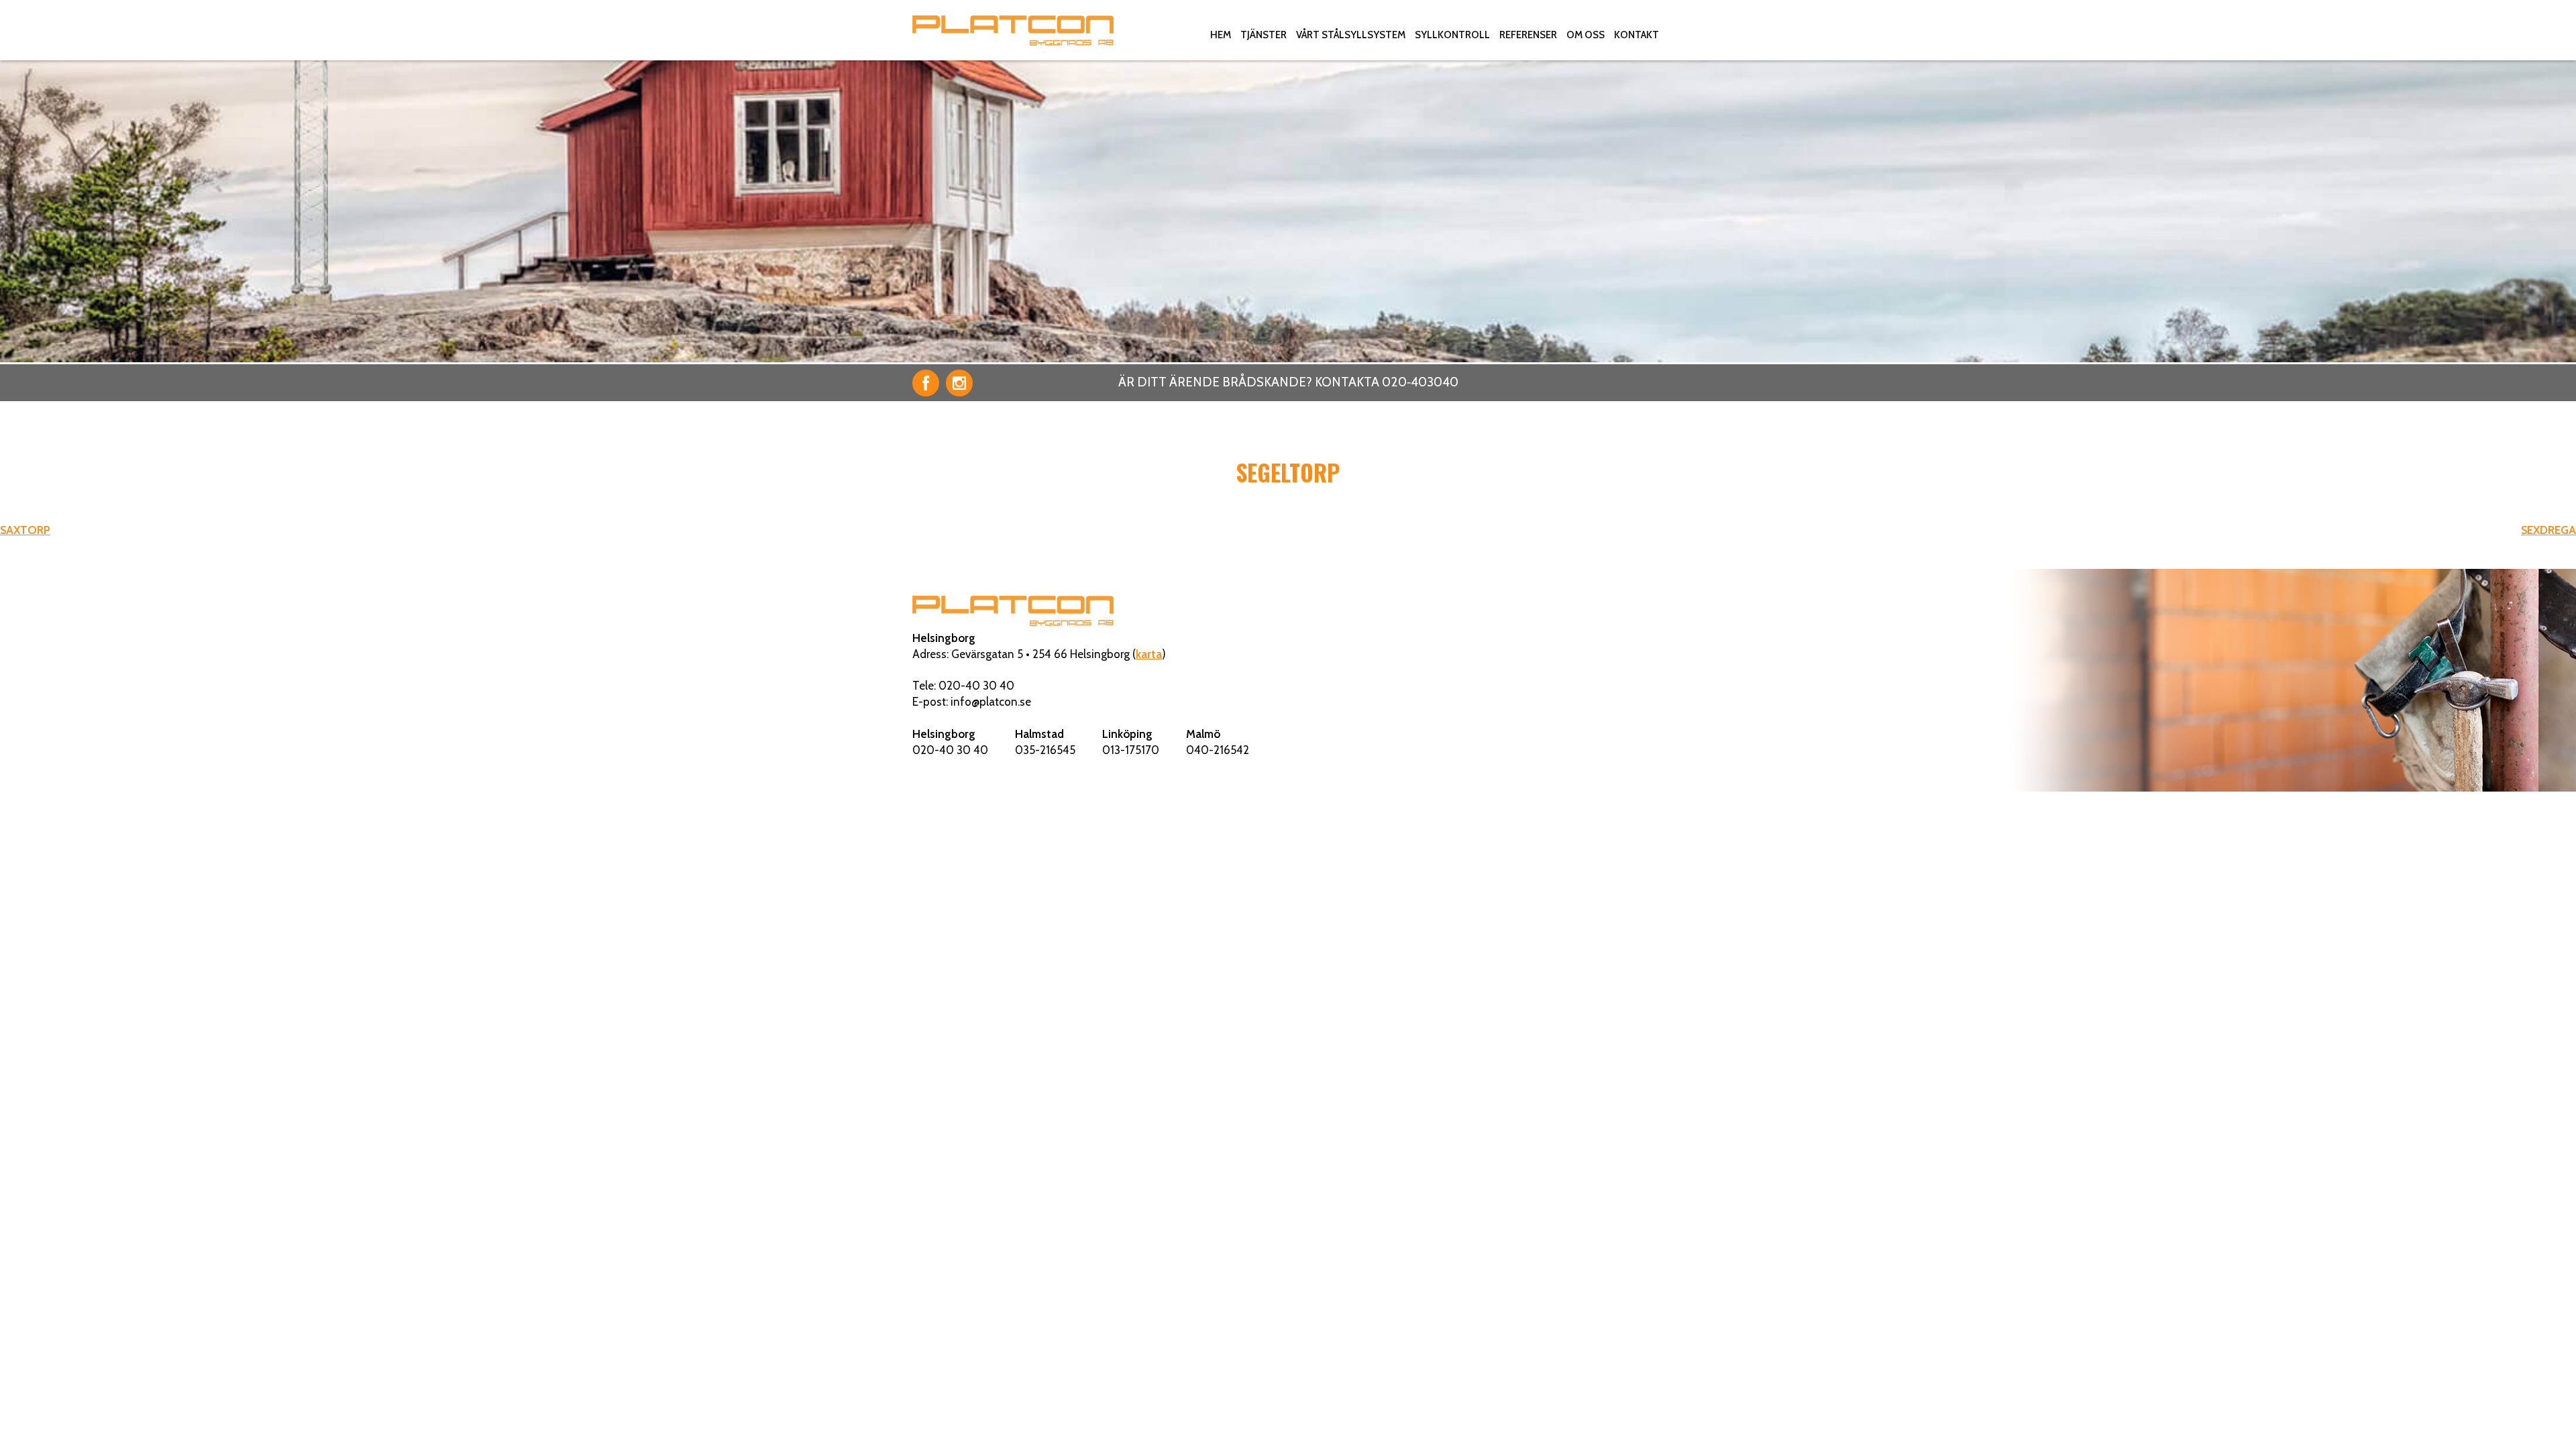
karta (1149, 654)
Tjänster (1264, 35)
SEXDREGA (2548, 530)
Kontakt (1636, 35)
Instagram (959, 383)
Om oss (1586, 35)
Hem (1221, 35)
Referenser (1528, 35)
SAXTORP (25, 530)
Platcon (1013, 30)
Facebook (926, 383)
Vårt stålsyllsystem (1351, 35)
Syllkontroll (1452, 35)
